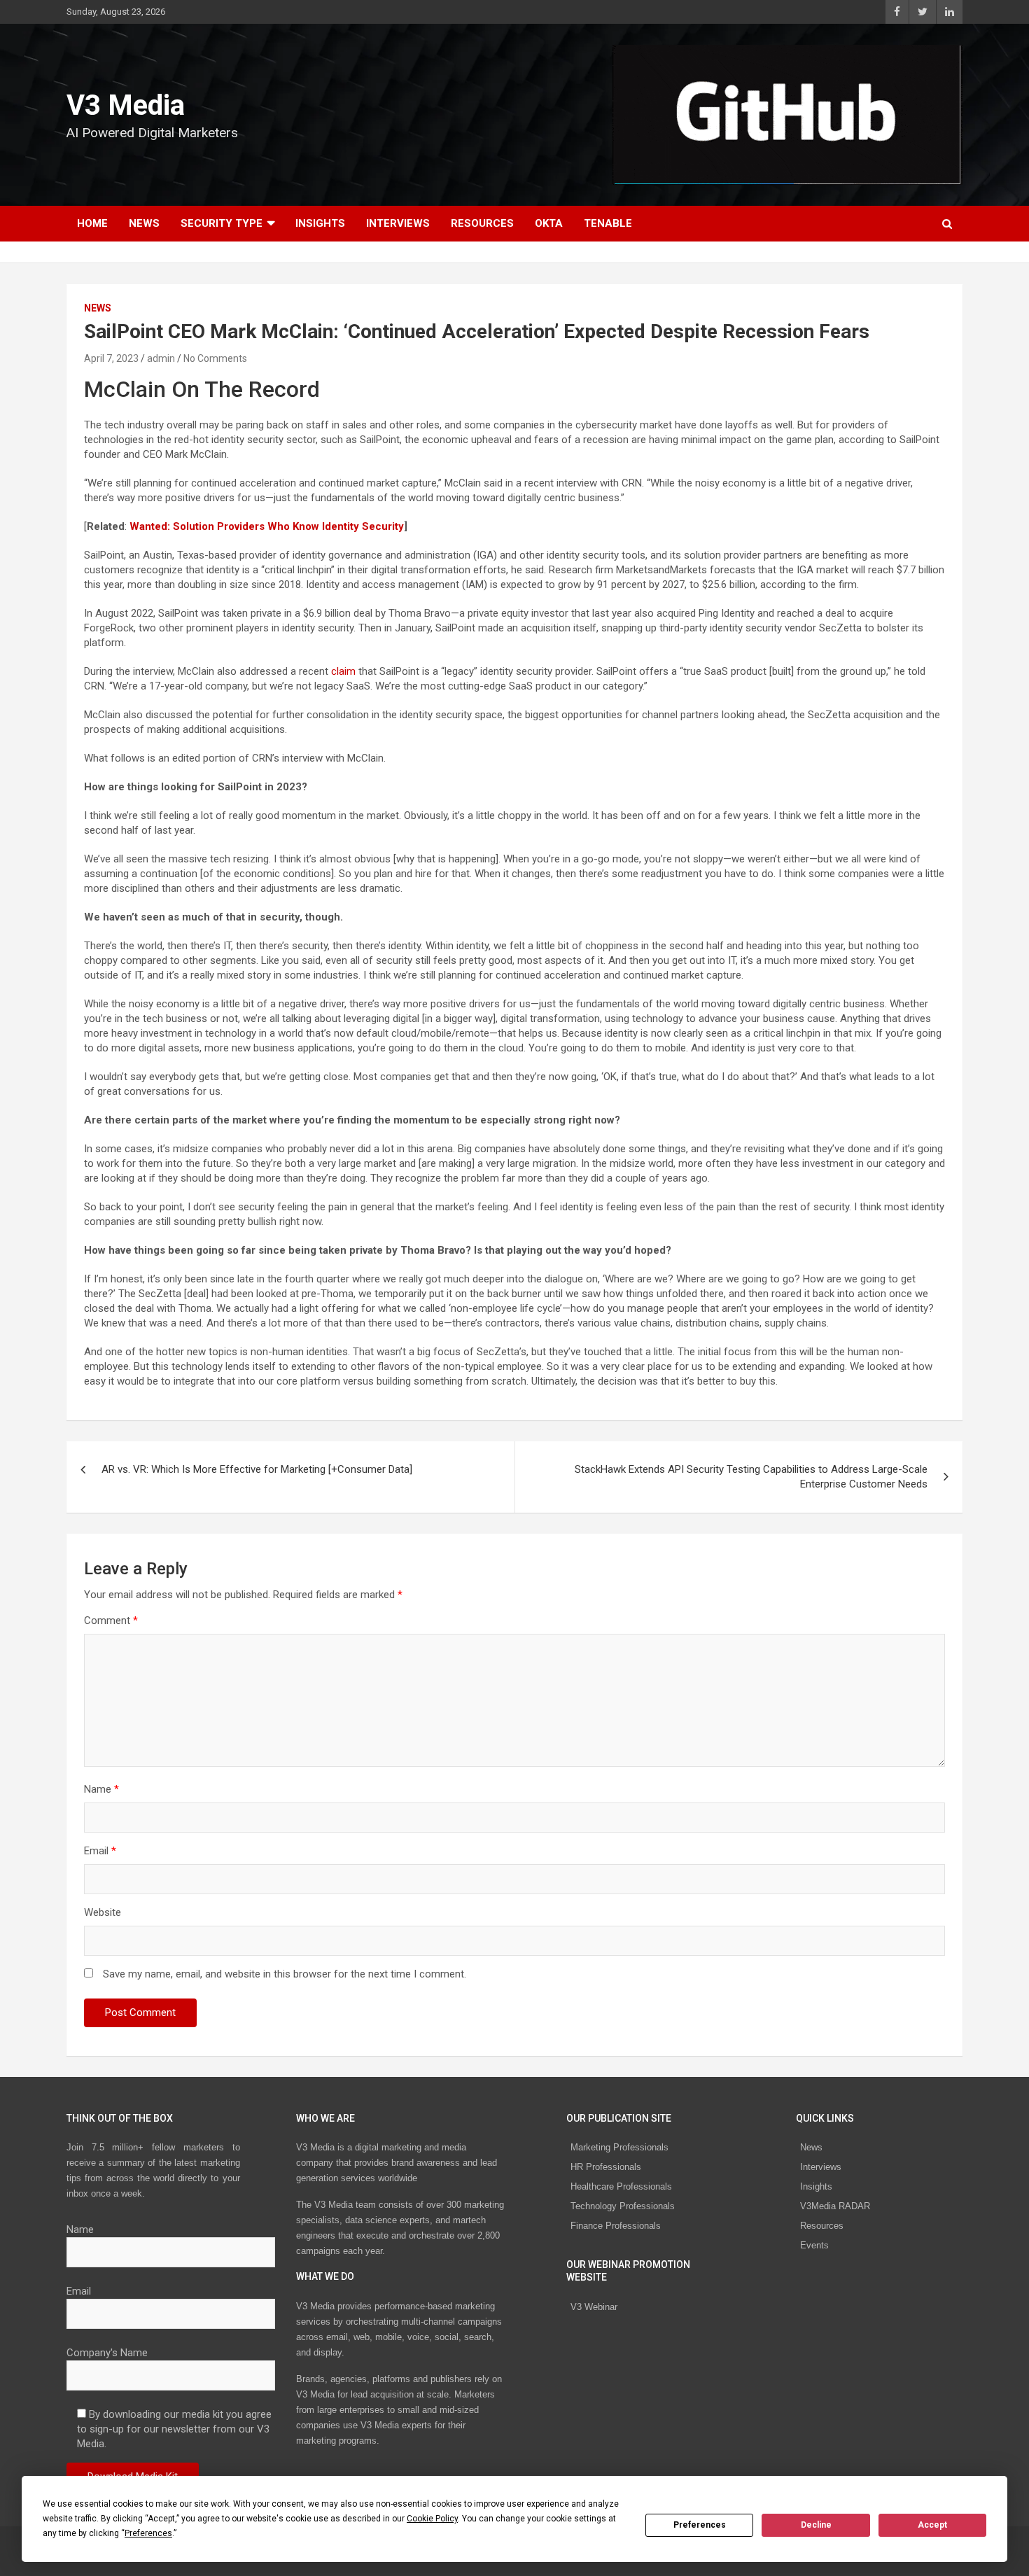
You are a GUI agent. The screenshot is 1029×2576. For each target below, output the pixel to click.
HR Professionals (606, 2167)
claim (343, 671)
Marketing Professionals (619, 2147)
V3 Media (126, 105)
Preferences (700, 2525)
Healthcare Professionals (621, 2186)
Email (100, 1851)
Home (92, 223)
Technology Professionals (623, 2206)
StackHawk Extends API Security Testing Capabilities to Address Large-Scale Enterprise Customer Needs (751, 1477)
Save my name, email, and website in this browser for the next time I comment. (285, 1974)
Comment (111, 1620)
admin (161, 358)
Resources (482, 223)
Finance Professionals (616, 2226)
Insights (320, 223)
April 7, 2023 (111, 358)
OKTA (549, 223)
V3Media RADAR (835, 2206)
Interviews (398, 223)
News (144, 223)
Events (814, 2245)
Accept (932, 2525)
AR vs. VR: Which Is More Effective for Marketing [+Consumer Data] (257, 1469)
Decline (816, 2525)
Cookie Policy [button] (432, 2519)
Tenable (608, 223)
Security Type (222, 223)
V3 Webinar (594, 2307)
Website (103, 1912)
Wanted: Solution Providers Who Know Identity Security (267, 526)
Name (101, 1789)
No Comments (215, 358)
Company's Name (107, 2353)
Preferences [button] (148, 2533)
